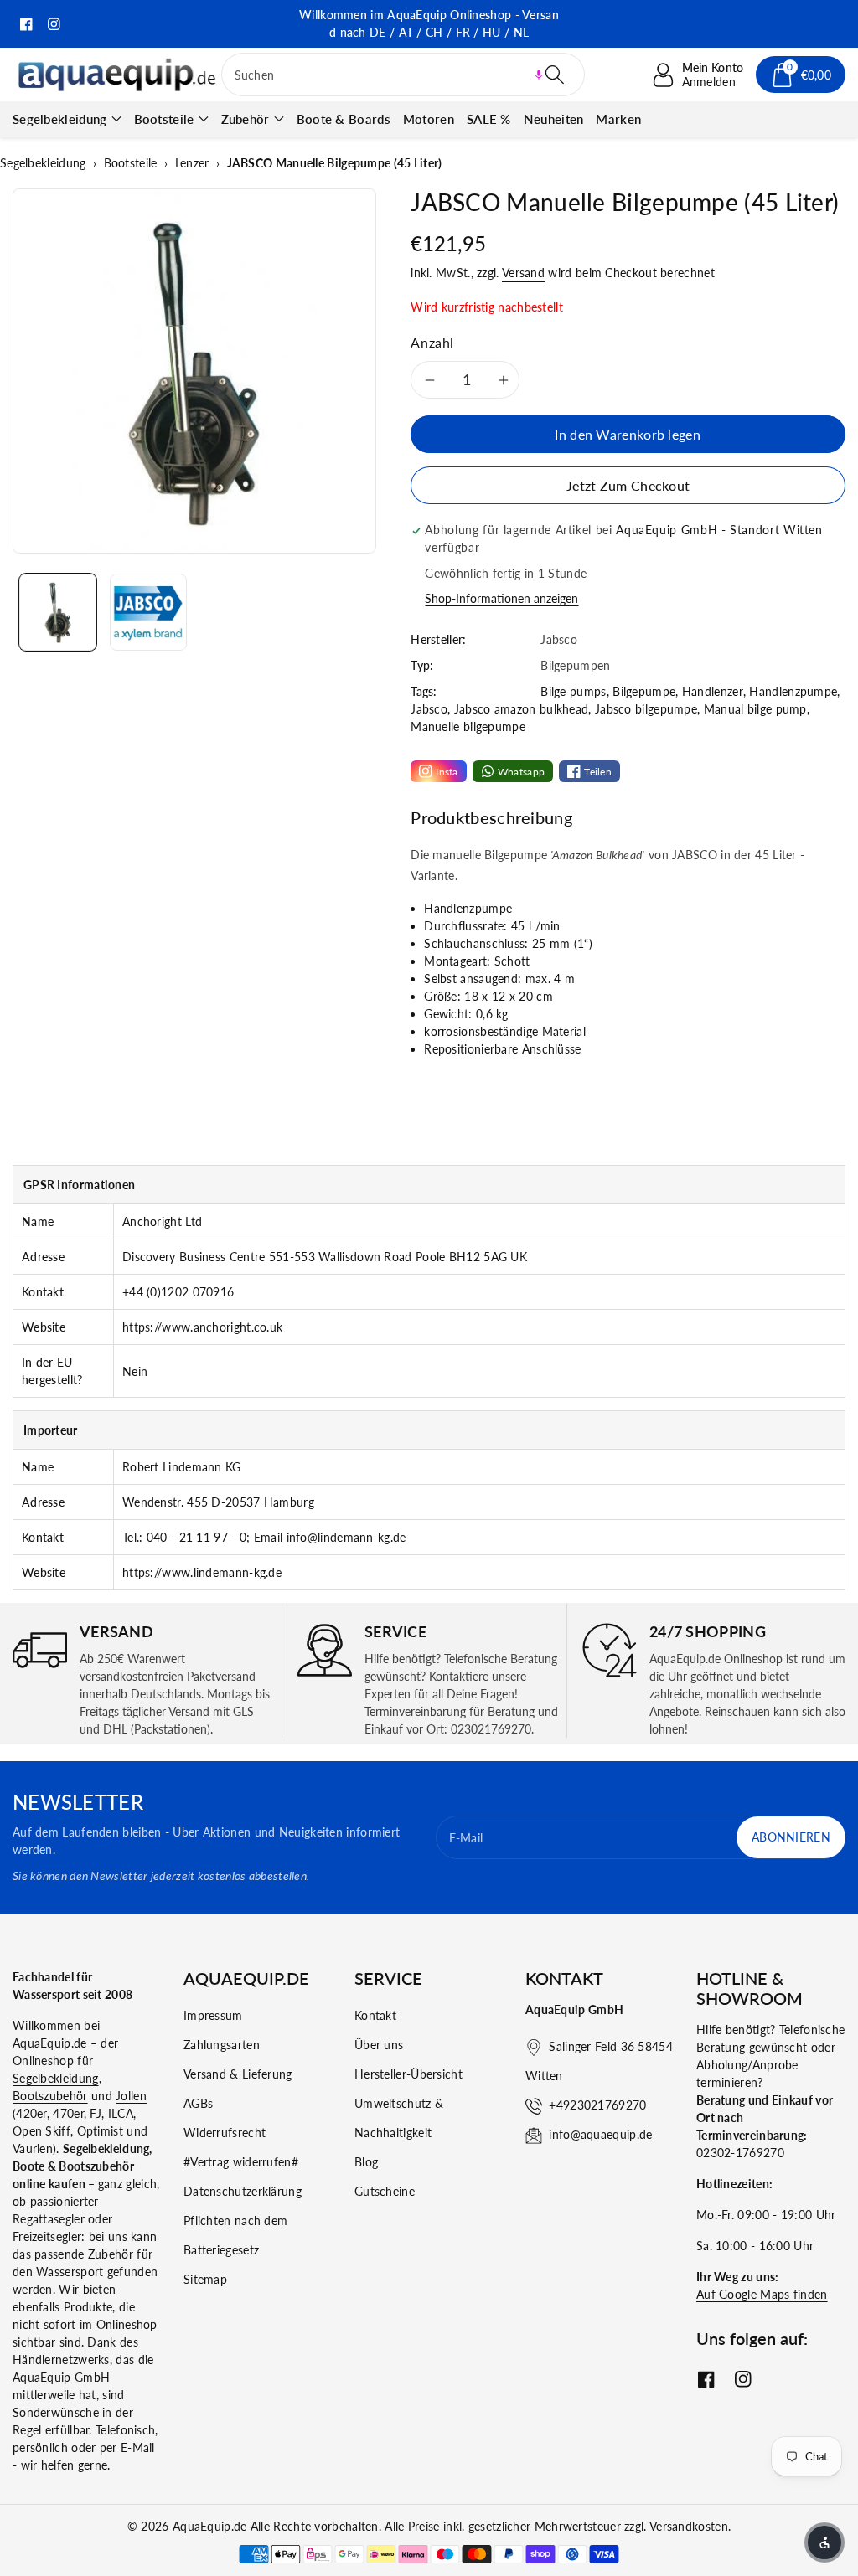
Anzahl (432, 342)
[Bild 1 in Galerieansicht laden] (58, 612)
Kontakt (375, 2015)
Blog (366, 2162)
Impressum (213, 2015)
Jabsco (429, 709)
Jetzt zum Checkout (628, 485)
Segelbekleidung (60, 119)
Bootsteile (164, 119)
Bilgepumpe (644, 691)
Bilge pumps (573, 691)
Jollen (131, 2096)
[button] (539, 75)
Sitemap (205, 2279)
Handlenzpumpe (793, 691)
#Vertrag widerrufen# (241, 2162)
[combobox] (403, 75)
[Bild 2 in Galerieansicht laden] (148, 612)
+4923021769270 (597, 2105)
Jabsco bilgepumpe (646, 709)
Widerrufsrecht (225, 2133)
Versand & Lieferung (238, 2074)
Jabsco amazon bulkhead (522, 709)
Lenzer (192, 163)
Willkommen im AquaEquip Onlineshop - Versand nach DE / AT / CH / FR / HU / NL (429, 23)
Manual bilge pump (755, 709)
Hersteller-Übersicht (408, 2074)
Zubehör (246, 119)
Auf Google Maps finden (762, 2294)
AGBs (198, 2103)
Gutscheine (385, 2191)
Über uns (379, 2045)
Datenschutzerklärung (243, 2191)
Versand (523, 273)
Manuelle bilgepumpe (468, 726)
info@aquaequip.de (600, 2134)
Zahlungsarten (222, 2045)
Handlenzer (713, 691)
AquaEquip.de (210, 2526)
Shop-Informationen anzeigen (501, 598)
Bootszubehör (50, 2096)
